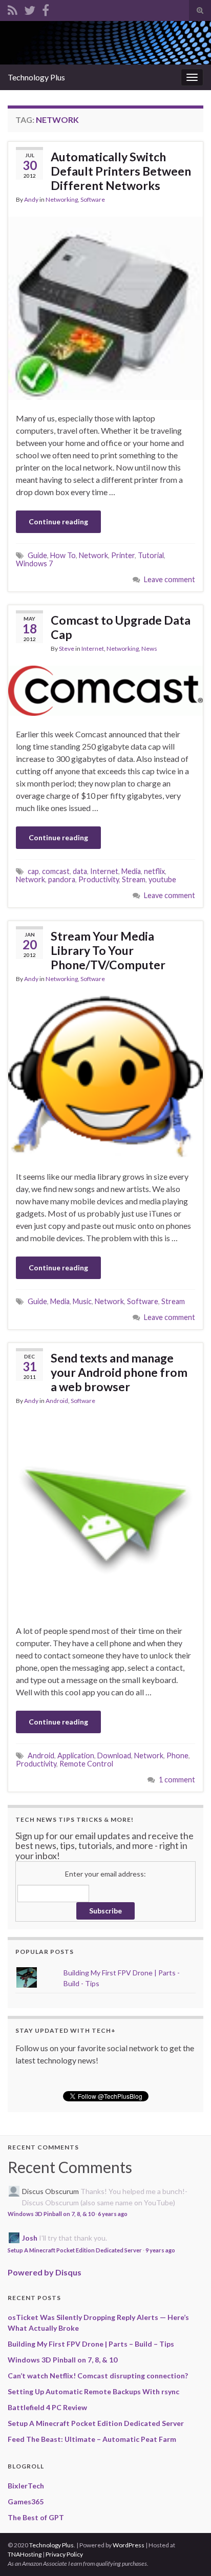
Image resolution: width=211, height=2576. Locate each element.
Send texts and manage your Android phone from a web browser (119, 1372)
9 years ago (160, 2250)
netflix (154, 871)
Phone (177, 1755)
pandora (62, 879)
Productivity (99, 879)
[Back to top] (188, 2553)
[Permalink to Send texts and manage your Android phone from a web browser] (105, 1514)
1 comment (177, 1780)
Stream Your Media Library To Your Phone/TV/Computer (108, 950)
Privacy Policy (64, 2554)
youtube (162, 879)
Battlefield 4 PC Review (47, 2407)
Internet (93, 648)
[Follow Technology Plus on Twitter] (30, 8)
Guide (37, 555)
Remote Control (86, 1764)
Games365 (26, 2502)
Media (131, 871)
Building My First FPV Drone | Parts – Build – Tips (91, 2344)
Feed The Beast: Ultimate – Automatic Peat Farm (92, 2439)
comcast (56, 871)
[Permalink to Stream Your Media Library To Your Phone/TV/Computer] (105, 1076)
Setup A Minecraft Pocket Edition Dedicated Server (75, 2250)
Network (93, 555)
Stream (134, 879)
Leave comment (170, 579)
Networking (62, 199)
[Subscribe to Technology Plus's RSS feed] (13, 8)
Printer (123, 555)
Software (93, 199)
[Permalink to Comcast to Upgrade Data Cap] (105, 689)
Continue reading (58, 521)
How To (63, 555)
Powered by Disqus (45, 2272)
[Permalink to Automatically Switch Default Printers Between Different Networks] (105, 307)
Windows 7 (34, 563)
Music (82, 1301)
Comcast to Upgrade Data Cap (121, 627)
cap (33, 871)
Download (114, 1755)
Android (57, 1401)
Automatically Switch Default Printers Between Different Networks (121, 171)
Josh (30, 2238)
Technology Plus (36, 77)
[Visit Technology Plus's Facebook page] (46, 8)
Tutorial (151, 555)
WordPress (129, 2545)
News (149, 648)
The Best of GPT (36, 2517)
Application (76, 1755)
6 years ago (113, 2214)
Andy (31, 199)
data (80, 871)
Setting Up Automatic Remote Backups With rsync (93, 2391)
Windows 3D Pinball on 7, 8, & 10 (51, 2214)
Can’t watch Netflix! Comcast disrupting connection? (98, 2376)
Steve (67, 648)
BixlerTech (26, 2486)
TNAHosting (25, 2554)
